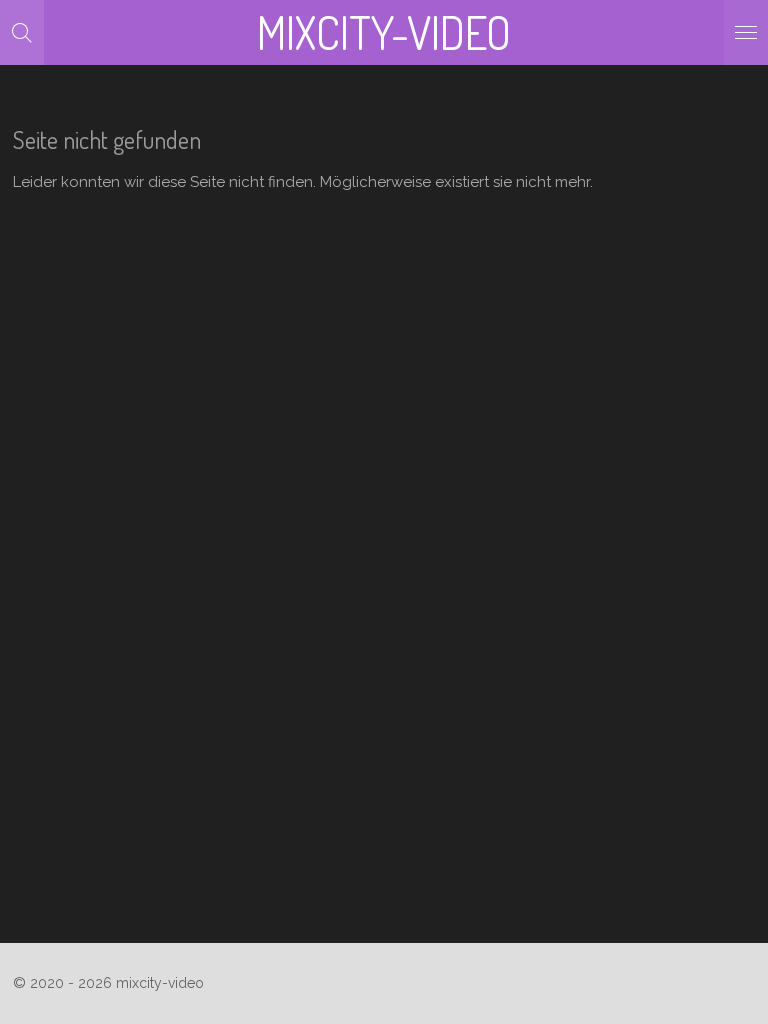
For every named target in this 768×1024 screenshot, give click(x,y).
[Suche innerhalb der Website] (22, 32)
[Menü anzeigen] (746, 32)
